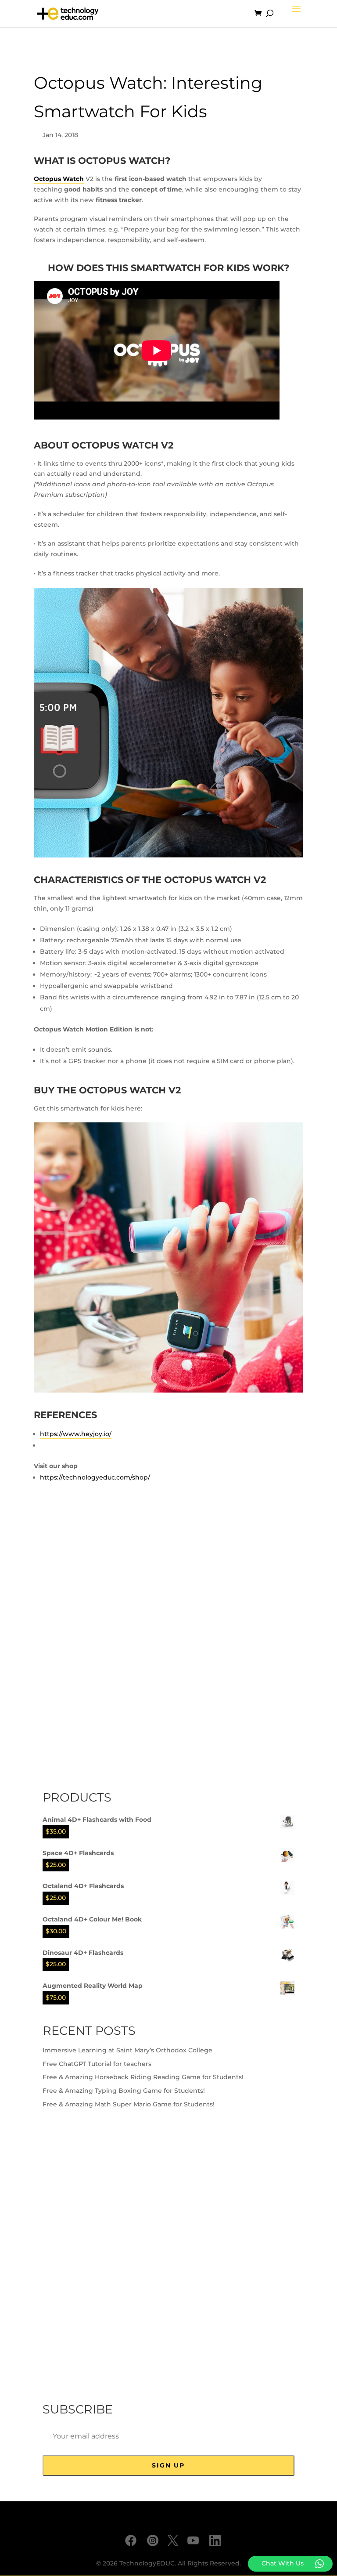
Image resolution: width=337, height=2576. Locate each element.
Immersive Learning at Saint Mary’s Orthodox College (127, 2050)
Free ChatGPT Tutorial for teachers (97, 2064)
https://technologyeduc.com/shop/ (95, 1477)
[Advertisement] (108, 1643)
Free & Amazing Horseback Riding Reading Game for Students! (143, 2077)
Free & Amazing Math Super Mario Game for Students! (129, 2104)
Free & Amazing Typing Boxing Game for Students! (124, 2091)
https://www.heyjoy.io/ (76, 1434)
